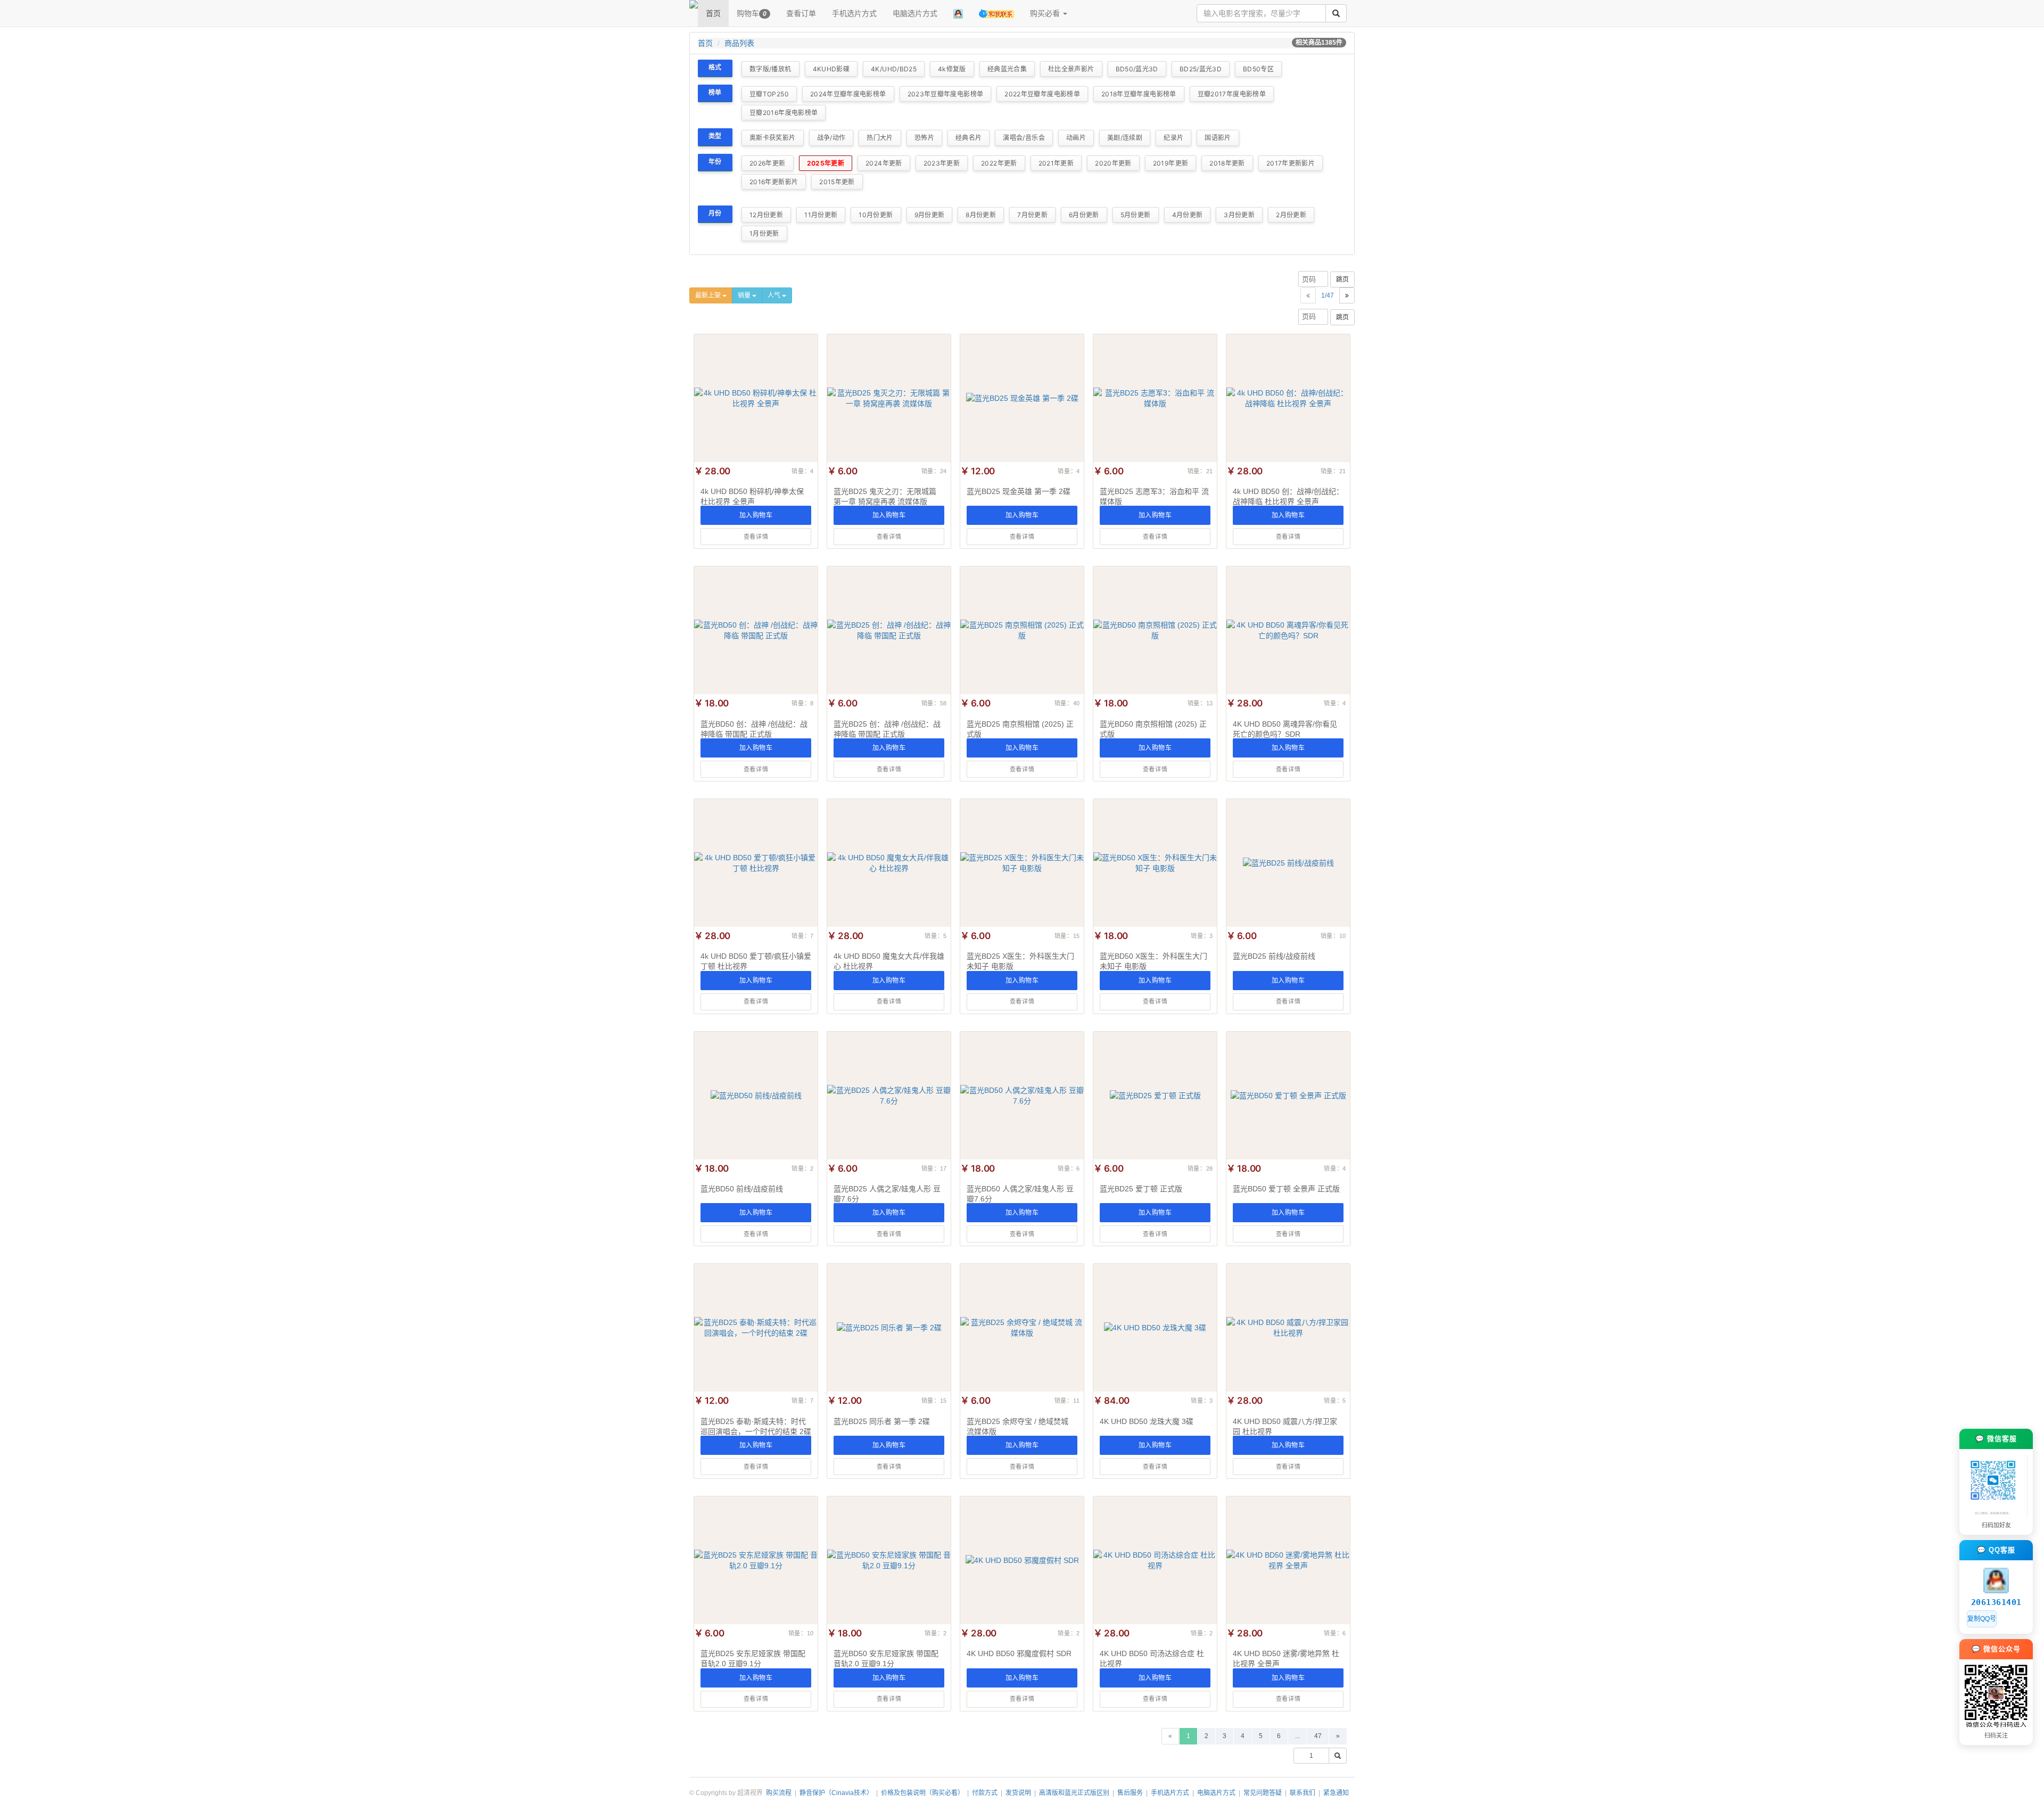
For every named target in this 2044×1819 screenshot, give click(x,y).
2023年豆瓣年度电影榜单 (946, 94)
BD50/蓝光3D (1137, 69)
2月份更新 (1291, 215)
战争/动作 (831, 138)
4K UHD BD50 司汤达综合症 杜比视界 (1152, 1658)
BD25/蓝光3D (1201, 69)
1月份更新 (764, 233)
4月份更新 (1188, 215)
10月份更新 (876, 215)
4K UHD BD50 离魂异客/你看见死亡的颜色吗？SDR (1285, 729)
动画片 (1076, 138)
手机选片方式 (854, 13)
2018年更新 (1227, 163)
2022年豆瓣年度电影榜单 (1042, 94)
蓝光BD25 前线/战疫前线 (1274, 956)
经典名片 (969, 138)
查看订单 (801, 13)
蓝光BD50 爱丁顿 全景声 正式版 (1286, 1189)
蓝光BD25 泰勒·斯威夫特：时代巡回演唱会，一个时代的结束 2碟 (756, 1426)
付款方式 (985, 1793)
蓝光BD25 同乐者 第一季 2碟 (882, 1421)
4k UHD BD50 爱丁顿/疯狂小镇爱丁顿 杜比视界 (756, 961)
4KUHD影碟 (831, 69)
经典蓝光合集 (1007, 69)
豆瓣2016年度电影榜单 (784, 113)
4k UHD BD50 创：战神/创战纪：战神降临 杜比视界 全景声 (1288, 496)
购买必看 (1046, 13)
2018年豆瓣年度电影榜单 (1139, 94)
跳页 (1342, 279)
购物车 (752, 13)
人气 (775, 295)
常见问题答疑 (1263, 1793)
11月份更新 (821, 215)
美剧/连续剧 (1125, 138)
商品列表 (739, 43)
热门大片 (880, 138)
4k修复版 (952, 69)
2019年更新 (1171, 163)
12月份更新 (766, 215)
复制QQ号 (1982, 1619)
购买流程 (779, 1793)
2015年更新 (837, 182)
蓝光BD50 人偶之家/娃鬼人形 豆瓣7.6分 (1020, 1194)
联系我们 (1303, 1793)
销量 (745, 295)
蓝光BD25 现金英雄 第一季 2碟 (1019, 491)
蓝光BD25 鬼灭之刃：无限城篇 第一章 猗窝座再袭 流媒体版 (885, 496)
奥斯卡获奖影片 (773, 138)
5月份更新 (1136, 215)
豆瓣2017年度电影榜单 (1232, 94)
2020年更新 (1113, 163)
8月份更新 (981, 215)
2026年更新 (768, 163)
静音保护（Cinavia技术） (836, 1793)
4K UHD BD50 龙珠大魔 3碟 (1147, 1421)
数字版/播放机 (770, 69)
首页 (713, 13)
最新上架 (709, 295)
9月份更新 (930, 215)
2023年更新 (942, 163)
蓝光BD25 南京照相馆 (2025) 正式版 (1020, 729)
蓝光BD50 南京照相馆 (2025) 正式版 (1153, 729)
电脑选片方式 (915, 13)
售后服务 (1130, 1793)
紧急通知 (1336, 1793)
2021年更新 (1056, 163)
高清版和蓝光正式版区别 (1074, 1793)
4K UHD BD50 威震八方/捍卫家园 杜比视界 (1285, 1426)
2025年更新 (826, 163)
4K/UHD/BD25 (894, 69)
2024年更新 (884, 163)
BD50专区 (1258, 69)
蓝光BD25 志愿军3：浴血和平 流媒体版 (1154, 496)
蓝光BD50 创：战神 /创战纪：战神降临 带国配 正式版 (754, 729)
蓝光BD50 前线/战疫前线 (742, 1189)
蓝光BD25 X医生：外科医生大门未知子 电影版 (1020, 961)
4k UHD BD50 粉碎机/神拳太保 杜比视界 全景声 (752, 496)
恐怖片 (924, 138)
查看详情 (756, 537)
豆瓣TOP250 (769, 94)
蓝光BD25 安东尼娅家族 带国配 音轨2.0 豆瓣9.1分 (753, 1658)
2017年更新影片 (1291, 163)
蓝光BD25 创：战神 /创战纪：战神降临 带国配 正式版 (887, 729)
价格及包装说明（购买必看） (922, 1793)
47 (1318, 1736)
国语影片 (1218, 138)
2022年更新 (999, 163)
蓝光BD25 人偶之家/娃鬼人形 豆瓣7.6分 (887, 1194)
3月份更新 (1239, 215)
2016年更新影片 (774, 182)
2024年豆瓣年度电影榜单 (848, 94)
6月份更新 (1084, 215)
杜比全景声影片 (1071, 69)
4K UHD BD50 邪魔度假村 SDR (1019, 1653)
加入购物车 (756, 515)
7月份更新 (1032, 215)
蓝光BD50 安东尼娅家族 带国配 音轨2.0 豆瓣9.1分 (886, 1658)
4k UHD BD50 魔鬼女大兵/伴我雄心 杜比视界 (889, 961)
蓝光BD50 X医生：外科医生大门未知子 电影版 (1153, 961)
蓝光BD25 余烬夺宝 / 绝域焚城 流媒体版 (1017, 1426)
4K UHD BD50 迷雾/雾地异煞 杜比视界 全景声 (1286, 1658)
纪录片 (1173, 138)
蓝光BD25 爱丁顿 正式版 (1141, 1189)
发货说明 (1018, 1793)
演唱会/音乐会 (1024, 138)
